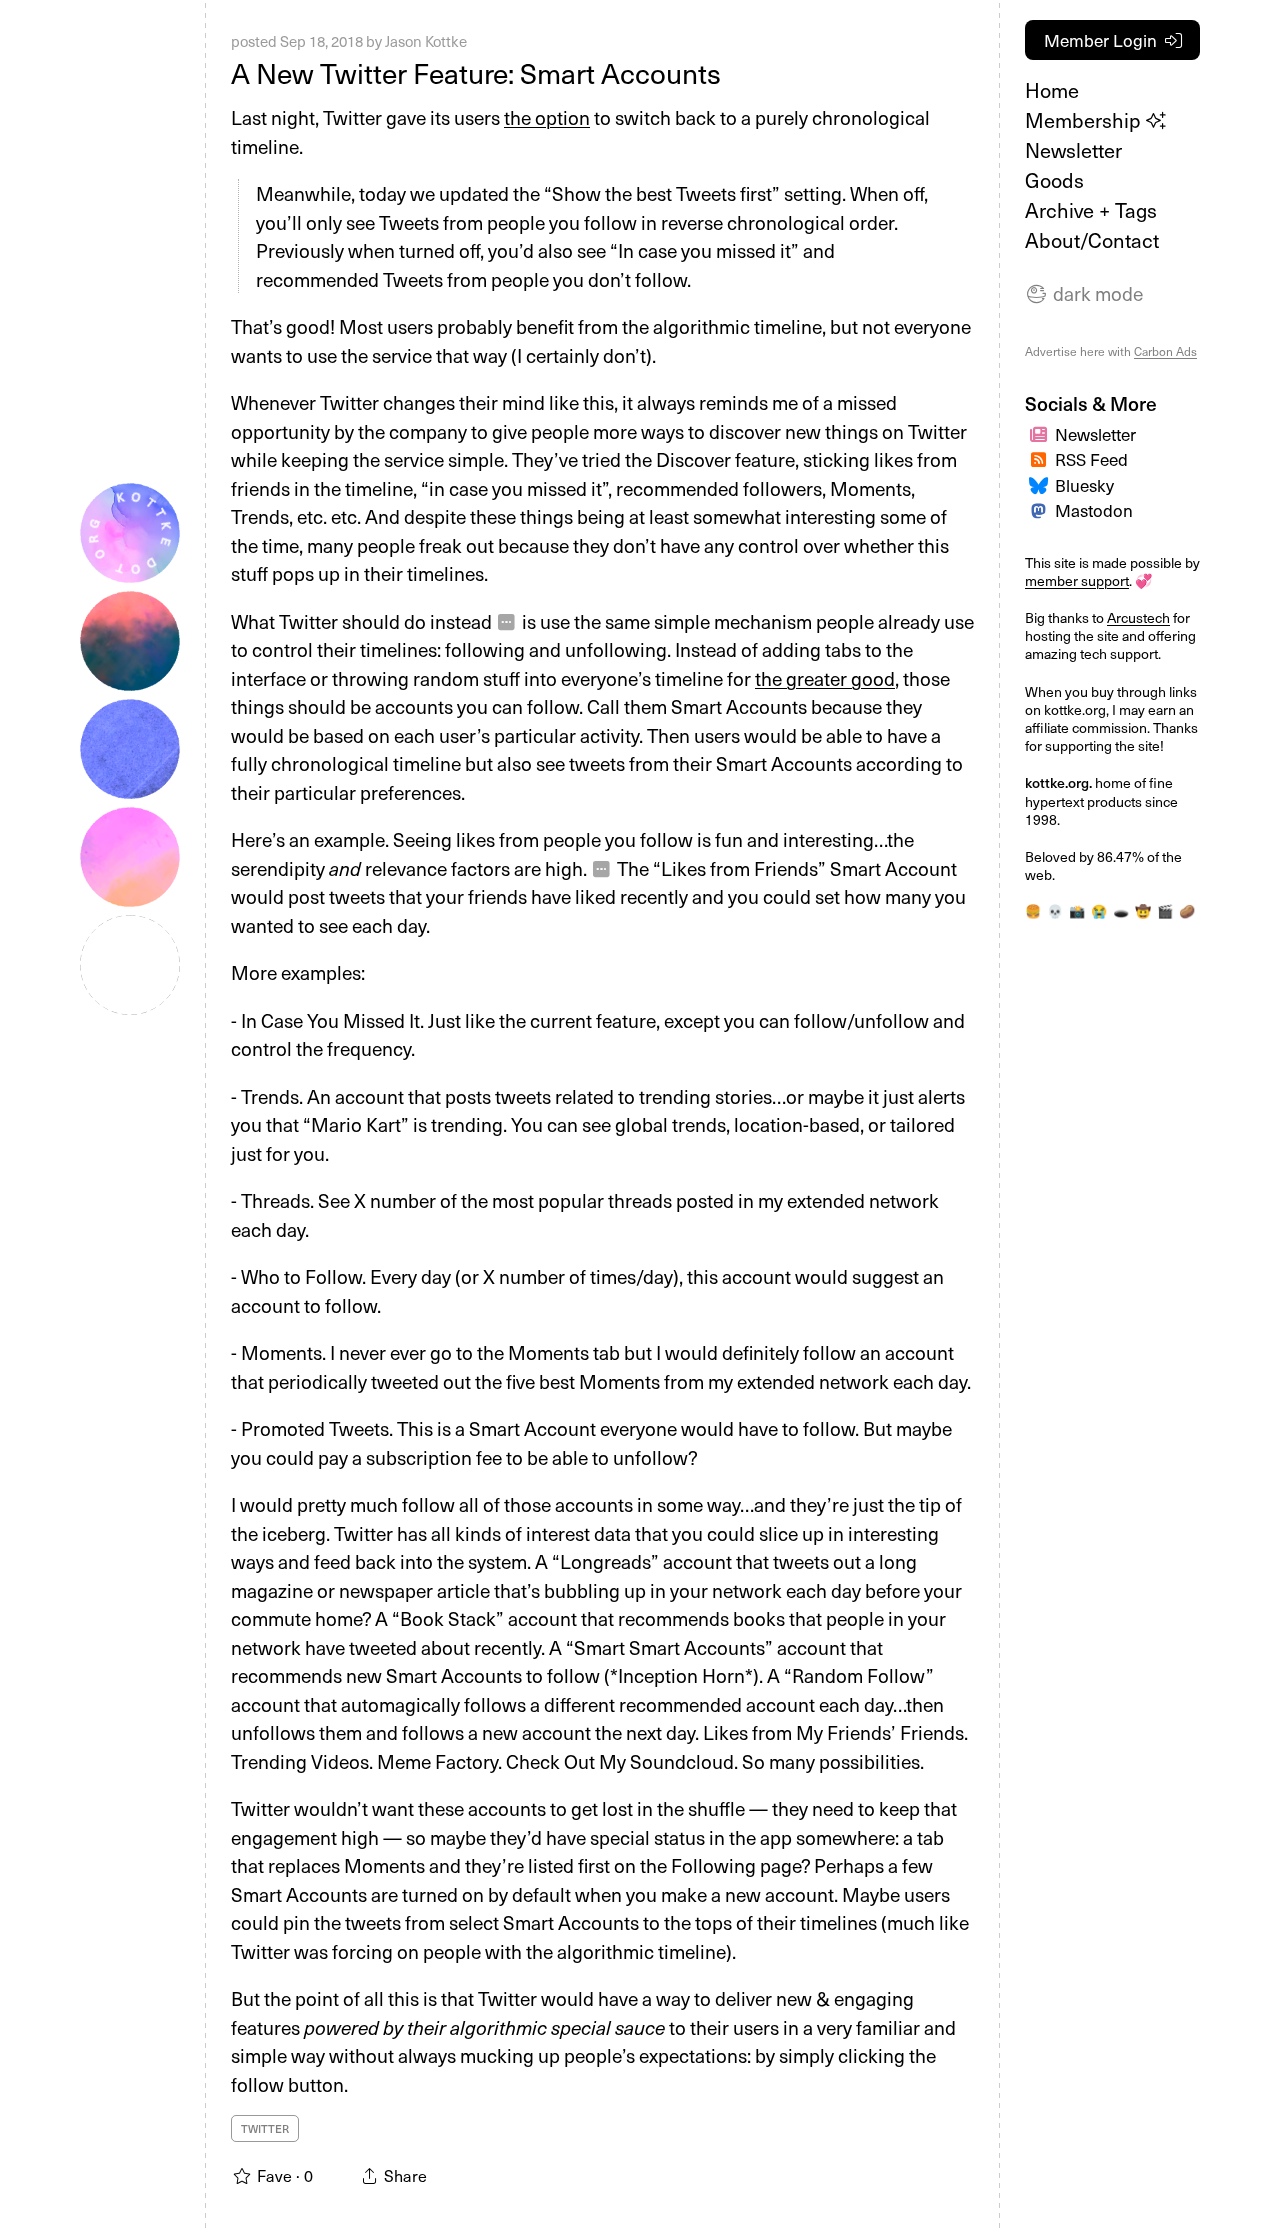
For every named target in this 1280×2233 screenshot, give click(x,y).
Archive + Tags (1091, 210)
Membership (1085, 120)
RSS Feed (1091, 459)
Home (1052, 90)
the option (547, 117)
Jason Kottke (426, 41)
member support (1077, 580)
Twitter (265, 2128)
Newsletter (1073, 150)
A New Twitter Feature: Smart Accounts (476, 72)
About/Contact (1092, 240)
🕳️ (1121, 910)
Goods (1054, 180)
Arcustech (1138, 617)
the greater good (825, 678)
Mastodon (1094, 510)
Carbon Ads (1165, 351)
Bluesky (1084, 485)
